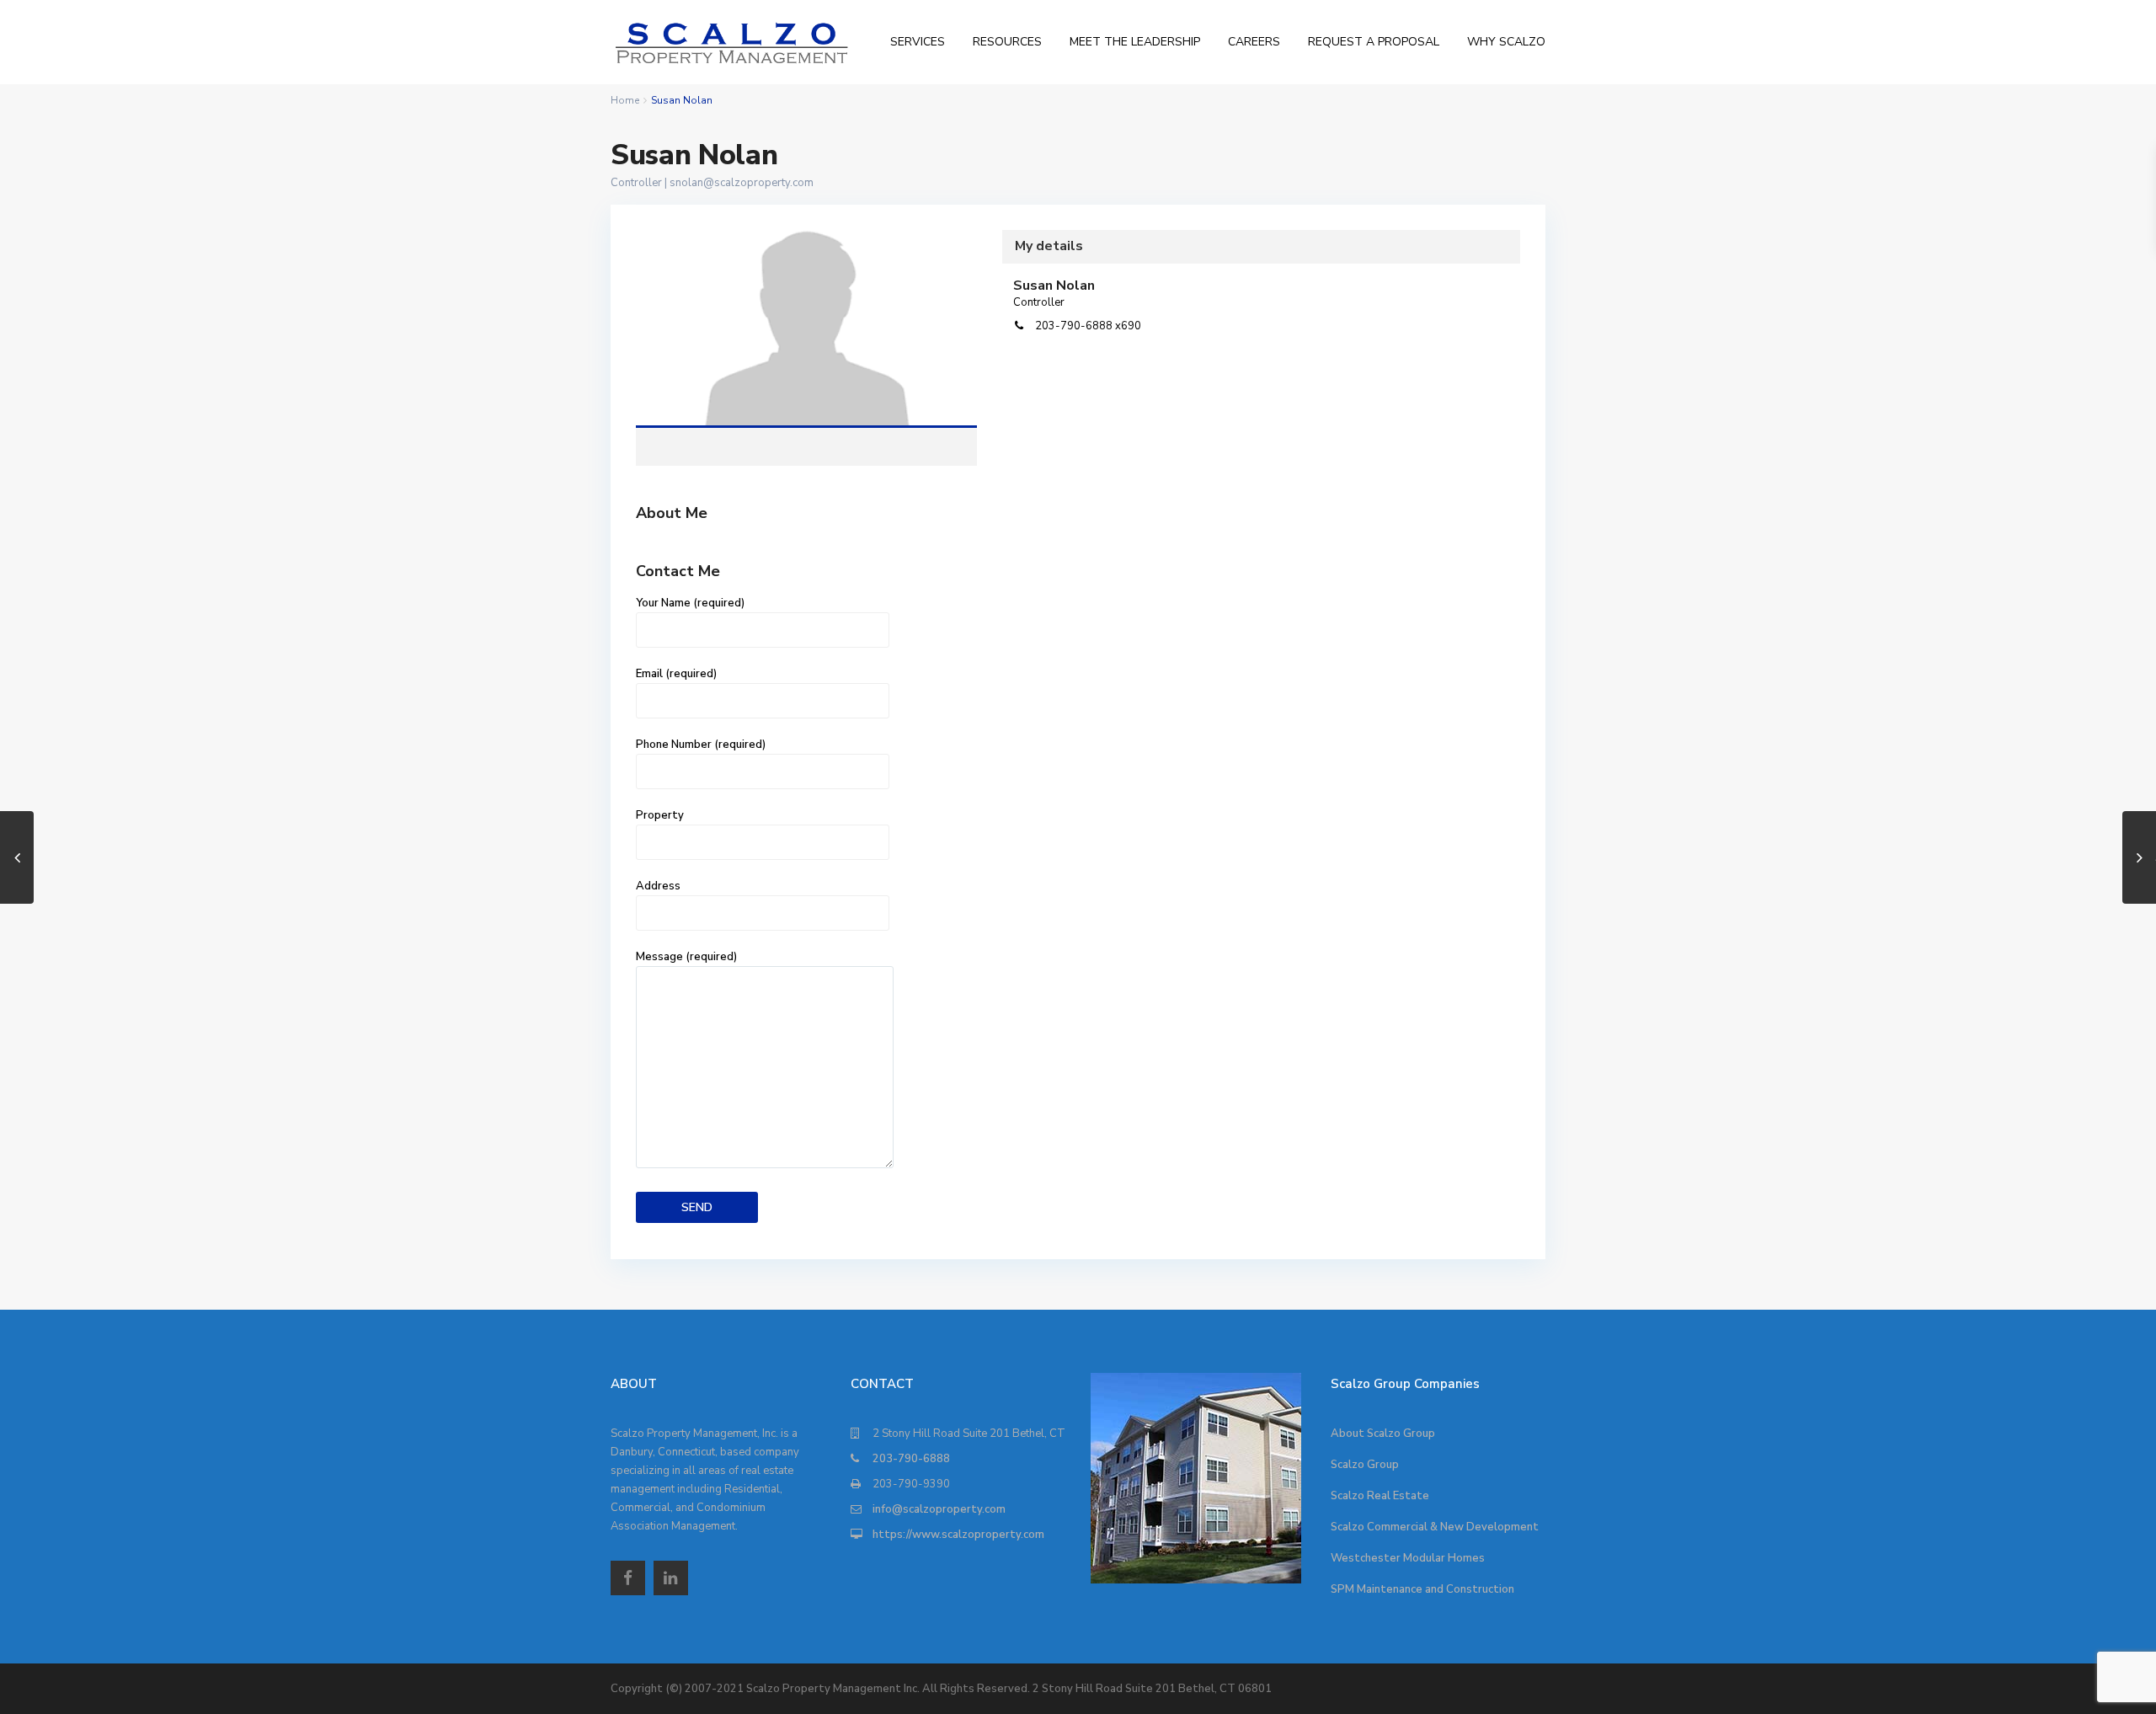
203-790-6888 (911, 1459)
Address (658, 886)
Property (660, 815)
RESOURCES (1007, 42)
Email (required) (676, 674)
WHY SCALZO (1506, 42)
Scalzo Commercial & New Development (1435, 1527)
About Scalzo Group (1383, 1434)
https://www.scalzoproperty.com (958, 1535)
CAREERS (1254, 42)
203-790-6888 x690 (1088, 326)
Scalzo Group (1365, 1465)
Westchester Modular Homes (1408, 1558)
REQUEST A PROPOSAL (1374, 42)
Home (625, 100)
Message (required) (686, 957)
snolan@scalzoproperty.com (742, 183)
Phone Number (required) (701, 745)
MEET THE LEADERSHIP (1135, 42)
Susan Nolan (807, 328)
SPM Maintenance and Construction (1422, 1589)
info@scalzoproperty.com (939, 1509)
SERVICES (918, 42)
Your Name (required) (690, 603)
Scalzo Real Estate (1380, 1496)
